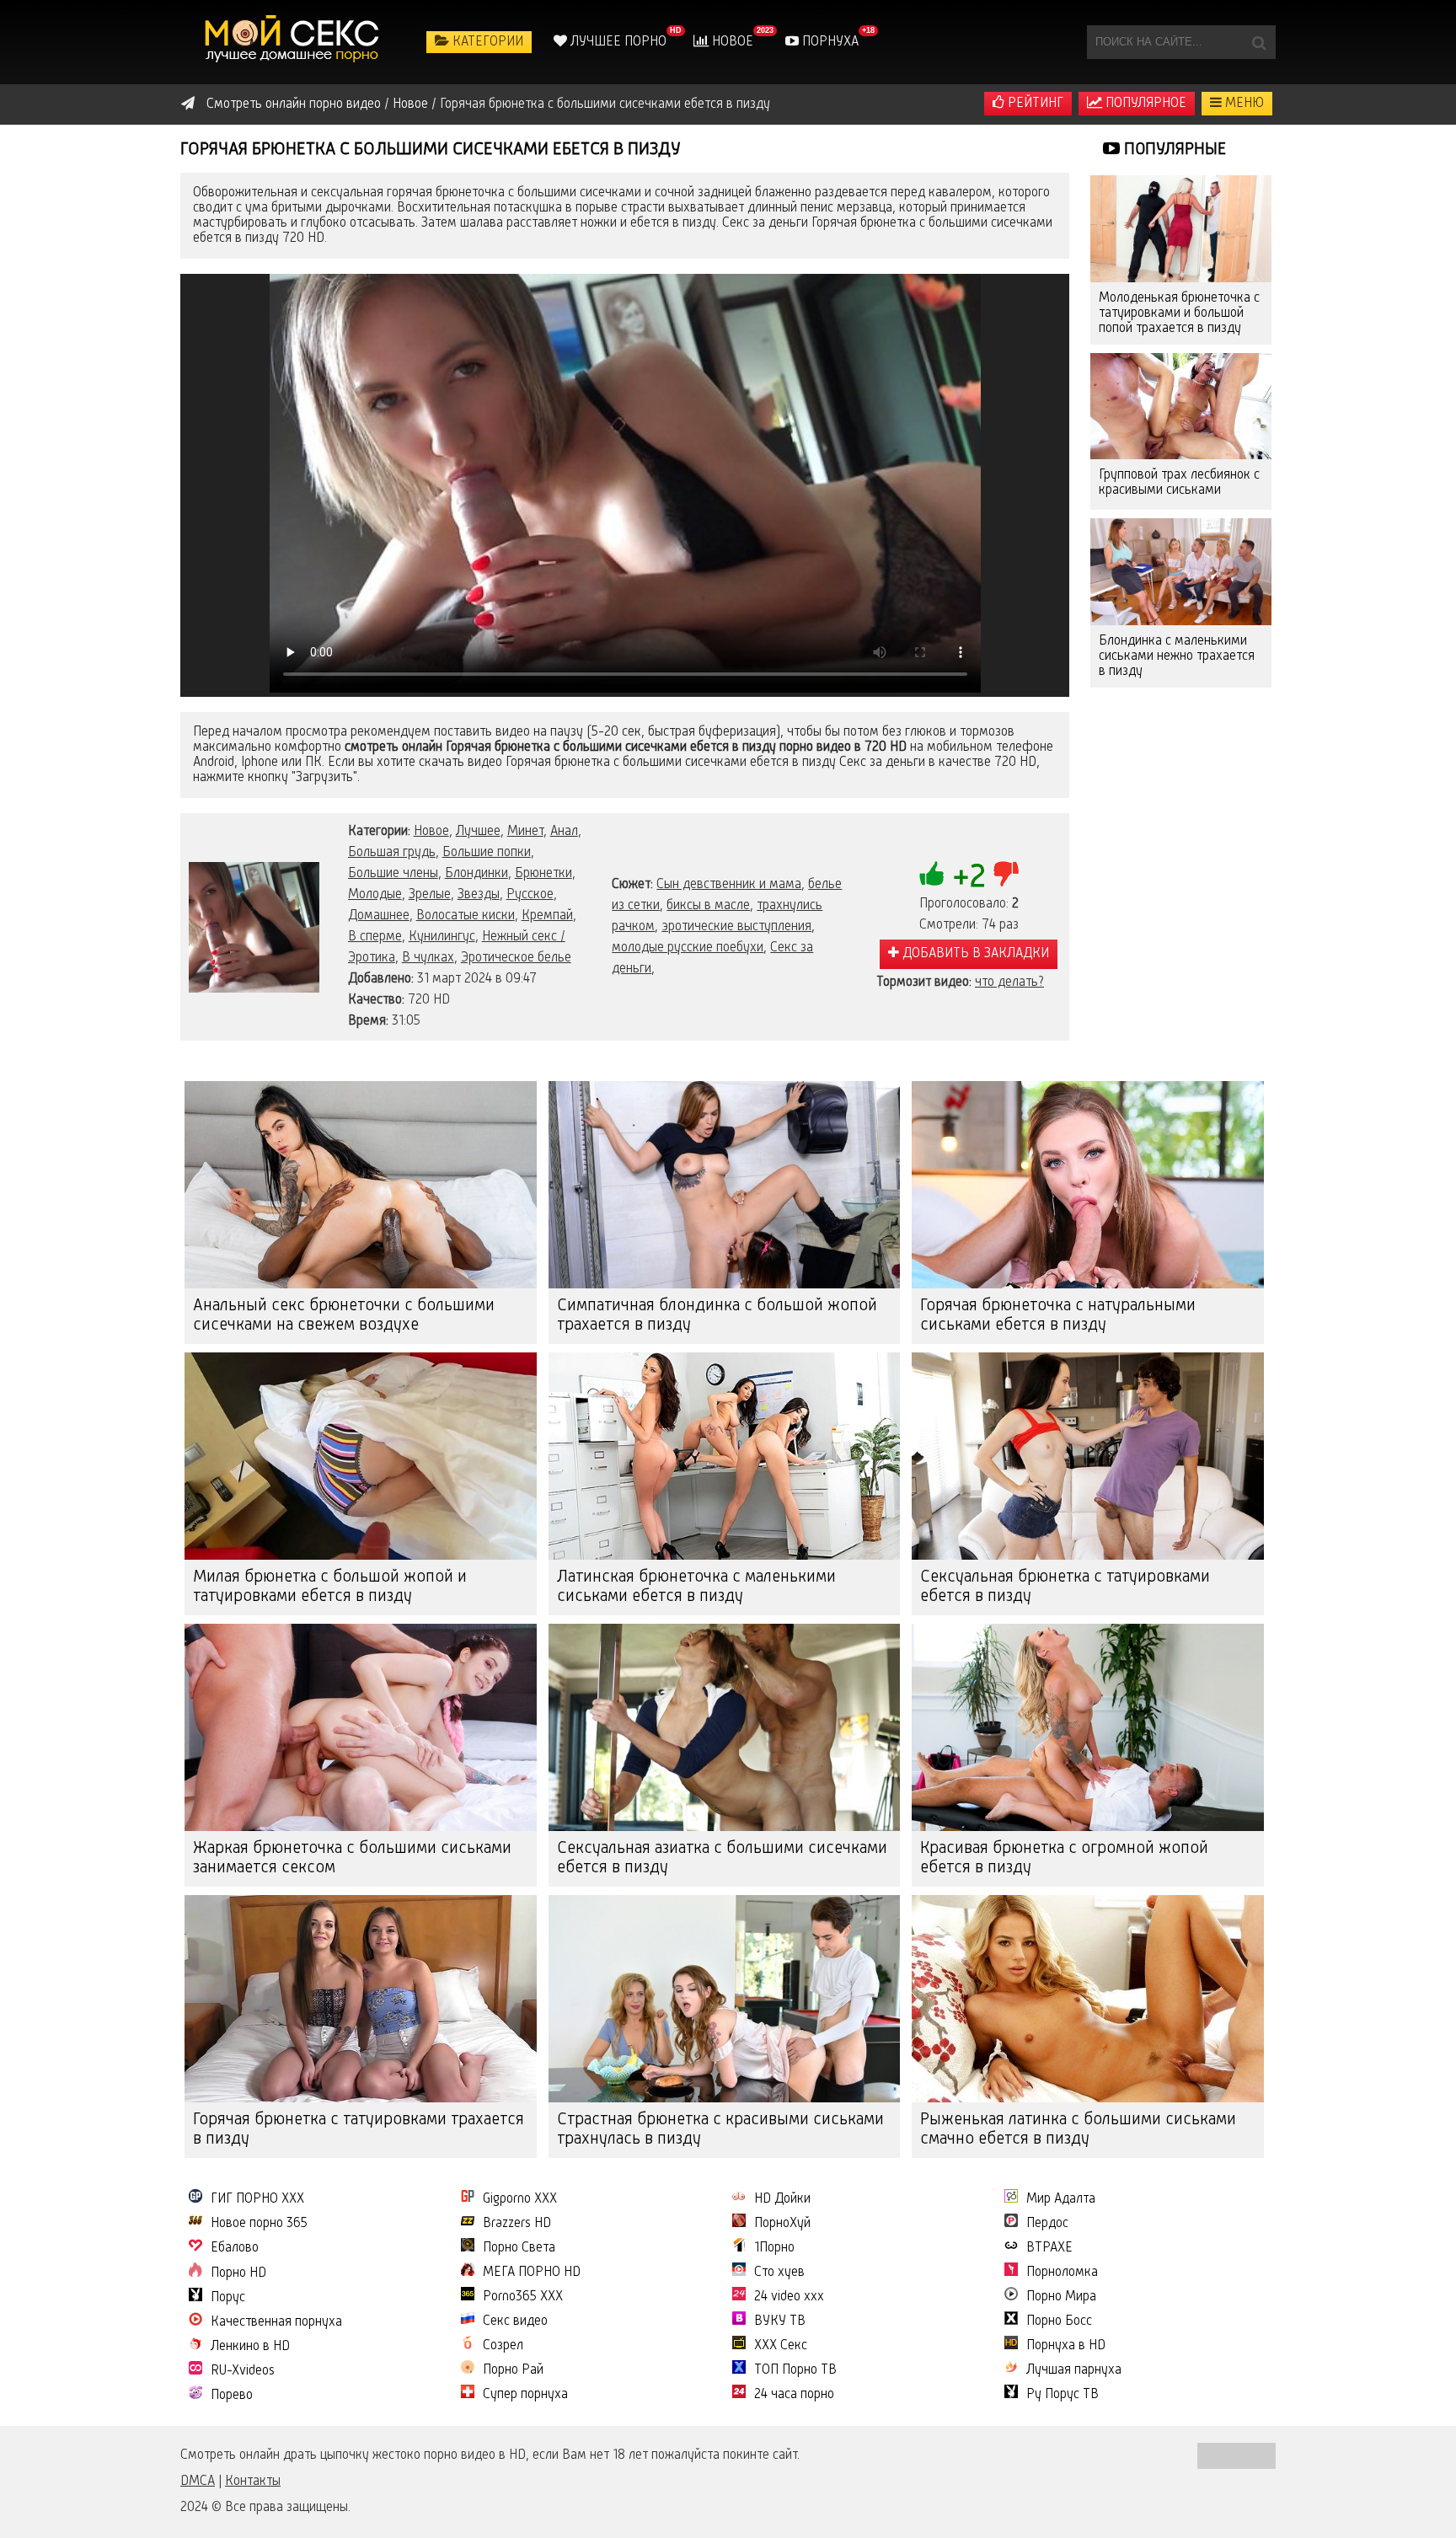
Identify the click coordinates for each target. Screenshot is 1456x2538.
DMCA (198, 2482)
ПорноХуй (782, 2224)
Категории (486, 42)
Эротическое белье (516, 958)
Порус (228, 2298)
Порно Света (519, 2248)
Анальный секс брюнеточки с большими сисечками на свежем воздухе (344, 1316)
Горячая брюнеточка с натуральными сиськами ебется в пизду (1058, 1316)
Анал (564, 832)
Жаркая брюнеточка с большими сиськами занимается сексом (352, 1858)
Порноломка (1062, 2273)
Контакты (253, 2482)
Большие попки (487, 853)
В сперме (375, 937)
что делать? (1009, 983)
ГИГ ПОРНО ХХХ (257, 2199)
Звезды (479, 895)
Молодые (375, 895)
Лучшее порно (617, 42)
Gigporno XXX (520, 2199)
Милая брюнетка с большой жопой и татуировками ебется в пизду (330, 1587)
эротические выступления (736, 927)
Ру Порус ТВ (1063, 2395)
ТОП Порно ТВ (795, 2370)
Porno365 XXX (523, 2297)
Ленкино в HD (250, 2347)
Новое (731, 42)
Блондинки (476, 874)
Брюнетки (543, 874)
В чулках (428, 958)
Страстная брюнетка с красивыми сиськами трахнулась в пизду (720, 2130)
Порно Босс (1059, 2321)
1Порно (774, 2248)
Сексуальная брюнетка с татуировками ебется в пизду (1065, 1587)
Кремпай (547, 916)
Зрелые (430, 895)
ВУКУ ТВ (780, 2321)
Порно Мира (1061, 2297)
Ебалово (235, 2248)
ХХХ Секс (781, 2346)
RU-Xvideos (243, 2371)
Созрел (503, 2346)
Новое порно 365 (259, 2224)
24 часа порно (794, 2395)
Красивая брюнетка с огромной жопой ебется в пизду (1064, 1858)
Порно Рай (513, 2370)
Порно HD (238, 2273)
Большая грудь (392, 853)
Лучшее (478, 832)
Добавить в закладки (974, 954)
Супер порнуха (525, 2395)
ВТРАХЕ (1049, 2248)
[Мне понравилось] (932, 874)
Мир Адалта (1061, 2199)
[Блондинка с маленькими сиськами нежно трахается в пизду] (1181, 572)
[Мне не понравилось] (1006, 874)
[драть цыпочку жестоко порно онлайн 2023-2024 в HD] (294, 42)
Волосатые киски (466, 916)
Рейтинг (1034, 104)
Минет (525, 832)
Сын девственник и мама (729, 885)
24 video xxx (789, 2297)
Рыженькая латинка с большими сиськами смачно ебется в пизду (1078, 2130)
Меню (1243, 104)
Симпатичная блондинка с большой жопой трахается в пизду (717, 1316)
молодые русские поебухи (688, 948)
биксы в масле (708, 906)
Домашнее (379, 916)
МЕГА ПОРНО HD (532, 2273)
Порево (232, 2396)
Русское (530, 895)
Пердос (1047, 2224)
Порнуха (829, 42)
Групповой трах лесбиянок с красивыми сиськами (1179, 483)
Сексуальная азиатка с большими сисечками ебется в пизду (722, 1858)
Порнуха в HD (1066, 2346)
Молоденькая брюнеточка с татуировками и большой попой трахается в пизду (1179, 313)
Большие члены (393, 874)
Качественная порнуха (276, 2322)
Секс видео (515, 2321)
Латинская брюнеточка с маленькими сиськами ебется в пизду (696, 1587)
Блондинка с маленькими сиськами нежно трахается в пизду (1177, 656)
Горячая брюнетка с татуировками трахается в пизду (359, 2130)
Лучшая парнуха (1074, 2370)
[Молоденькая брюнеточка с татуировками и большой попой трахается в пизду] (1181, 229)
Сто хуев (779, 2273)
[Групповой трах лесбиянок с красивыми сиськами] (1181, 407)
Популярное (1144, 104)
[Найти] (1259, 42)
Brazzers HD (517, 2224)
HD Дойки (782, 2199)
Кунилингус (442, 937)
